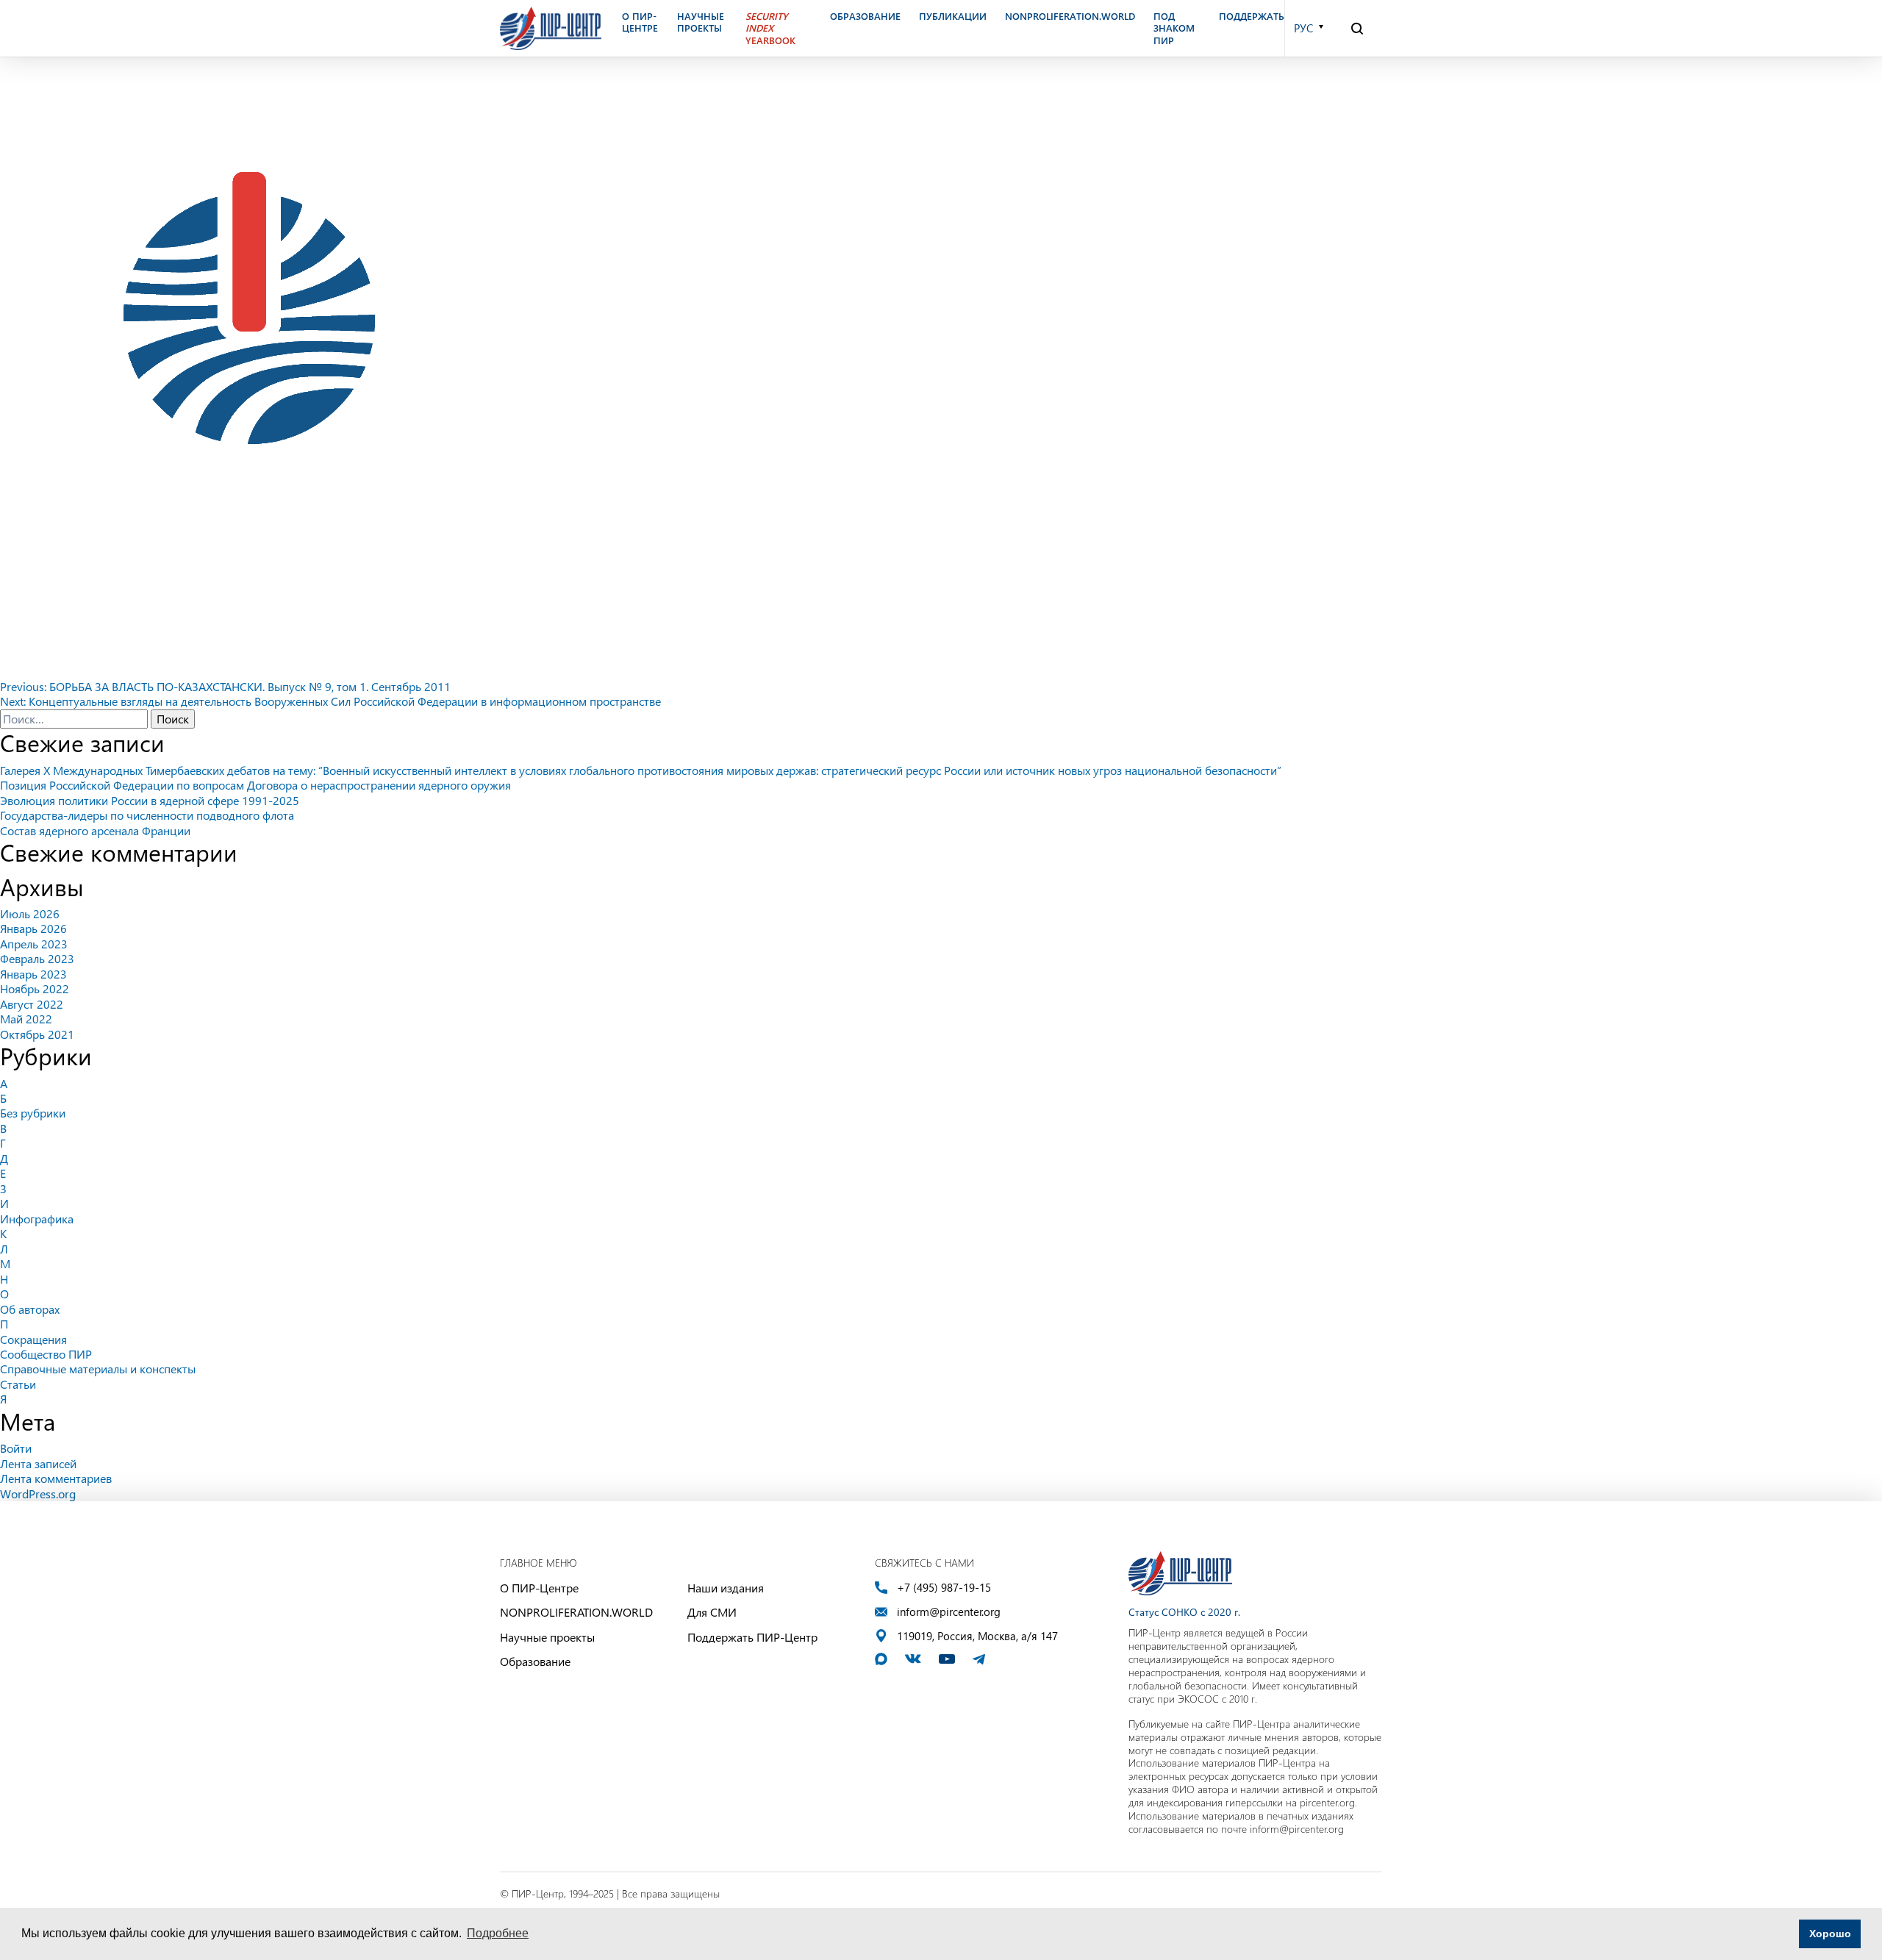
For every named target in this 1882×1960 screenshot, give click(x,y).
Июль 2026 (30, 913)
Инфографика (37, 1219)
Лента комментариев (56, 1478)
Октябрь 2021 (37, 1034)
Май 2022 (26, 1019)
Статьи (18, 1384)
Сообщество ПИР (46, 1354)
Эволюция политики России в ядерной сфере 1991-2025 (150, 800)
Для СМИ (712, 1612)
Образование (535, 1661)
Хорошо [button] (1830, 1934)
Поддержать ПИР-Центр (752, 1637)
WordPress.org (38, 1494)
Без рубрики (33, 1113)
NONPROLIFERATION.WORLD (576, 1612)
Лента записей (38, 1463)
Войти (16, 1448)
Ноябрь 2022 (35, 988)
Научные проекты (547, 1637)
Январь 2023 (33, 974)
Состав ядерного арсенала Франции (95, 830)
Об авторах (30, 1309)
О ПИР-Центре (539, 1588)
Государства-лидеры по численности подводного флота (147, 815)
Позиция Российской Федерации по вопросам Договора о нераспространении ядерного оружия (255, 785)
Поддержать (1252, 16)
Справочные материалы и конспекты (98, 1369)
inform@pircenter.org (949, 1612)
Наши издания (726, 1588)
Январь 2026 (33, 928)
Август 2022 (32, 1004)
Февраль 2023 (37, 958)
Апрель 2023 (34, 944)
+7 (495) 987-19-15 (944, 1588)
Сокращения (33, 1339)
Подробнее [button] (498, 1933)
